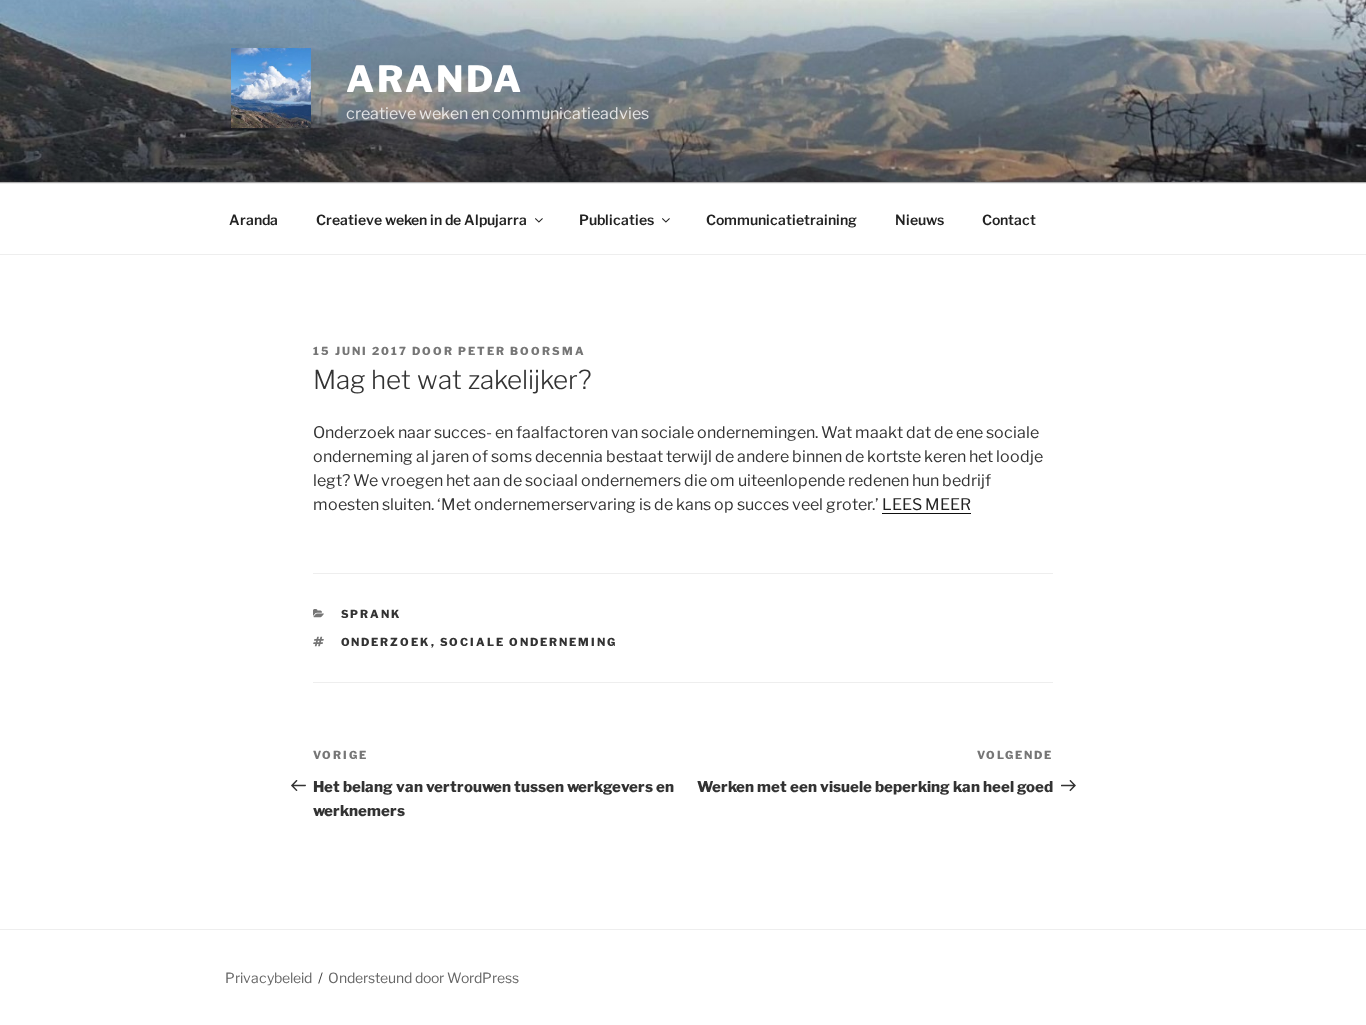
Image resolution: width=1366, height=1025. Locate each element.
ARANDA (435, 79)
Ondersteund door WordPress (423, 977)
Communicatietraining (781, 219)
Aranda (253, 219)
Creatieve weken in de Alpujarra (421, 219)
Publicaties (616, 219)
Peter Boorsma (522, 351)
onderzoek (386, 642)
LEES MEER (926, 504)
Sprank (371, 614)
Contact (1009, 219)
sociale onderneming (529, 642)
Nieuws (919, 219)
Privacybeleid (268, 977)
